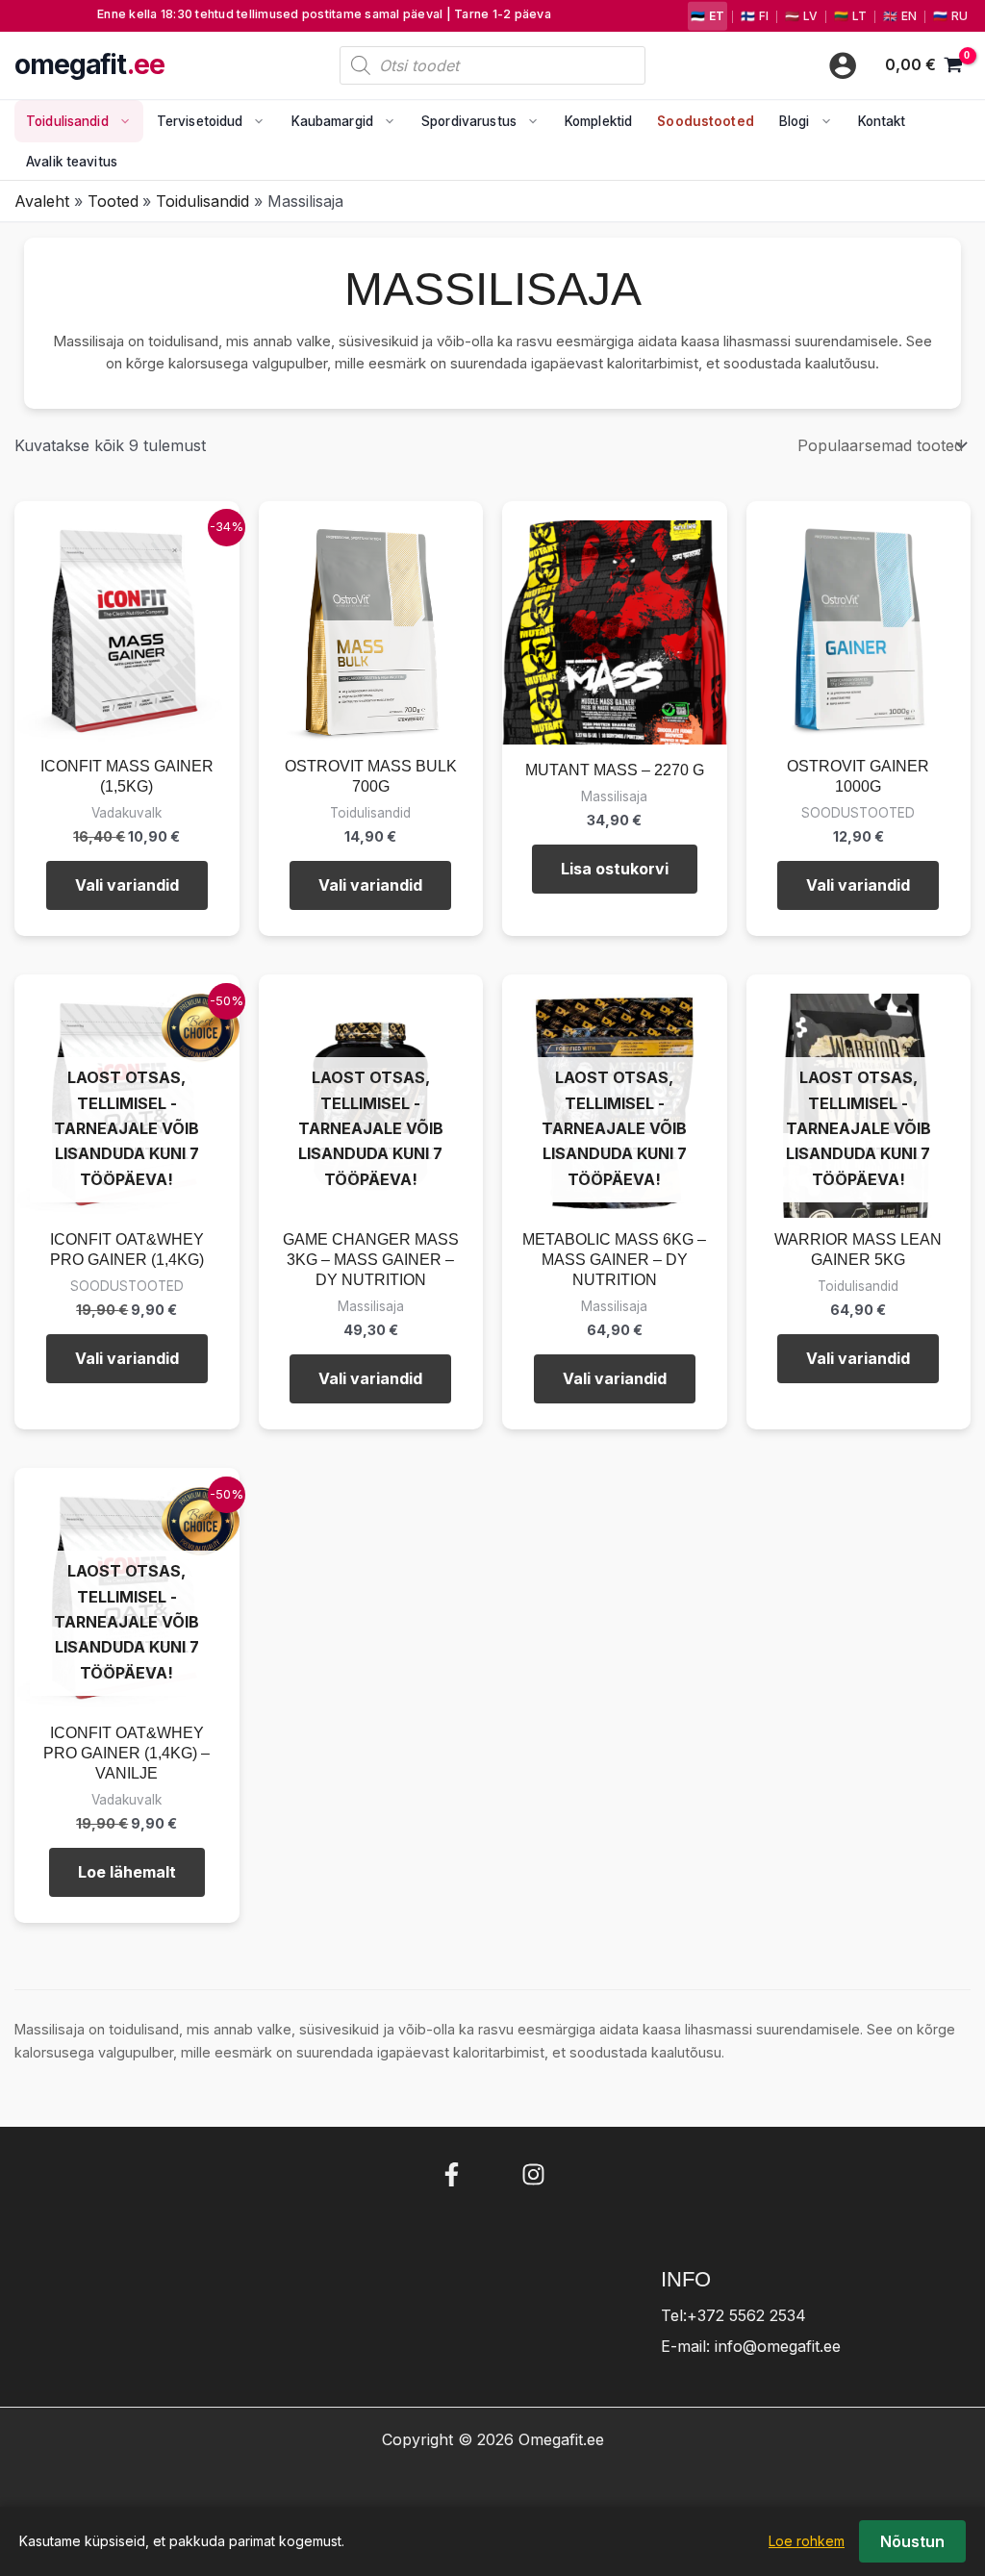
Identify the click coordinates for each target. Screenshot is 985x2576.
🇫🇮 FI (755, 15)
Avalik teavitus (72, 162)
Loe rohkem (807, 2541)
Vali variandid (127, 885)
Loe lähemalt (127, 1872)
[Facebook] (452, 2174)
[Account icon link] (843, 65)
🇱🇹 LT (850, 15)
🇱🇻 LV (801, 15)
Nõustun (912, 2541)
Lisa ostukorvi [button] (615, 869)
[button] (120, 121)
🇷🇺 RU (950, 15)
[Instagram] (533, 2174)
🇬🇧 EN (900, 15)
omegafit (89, 65)
